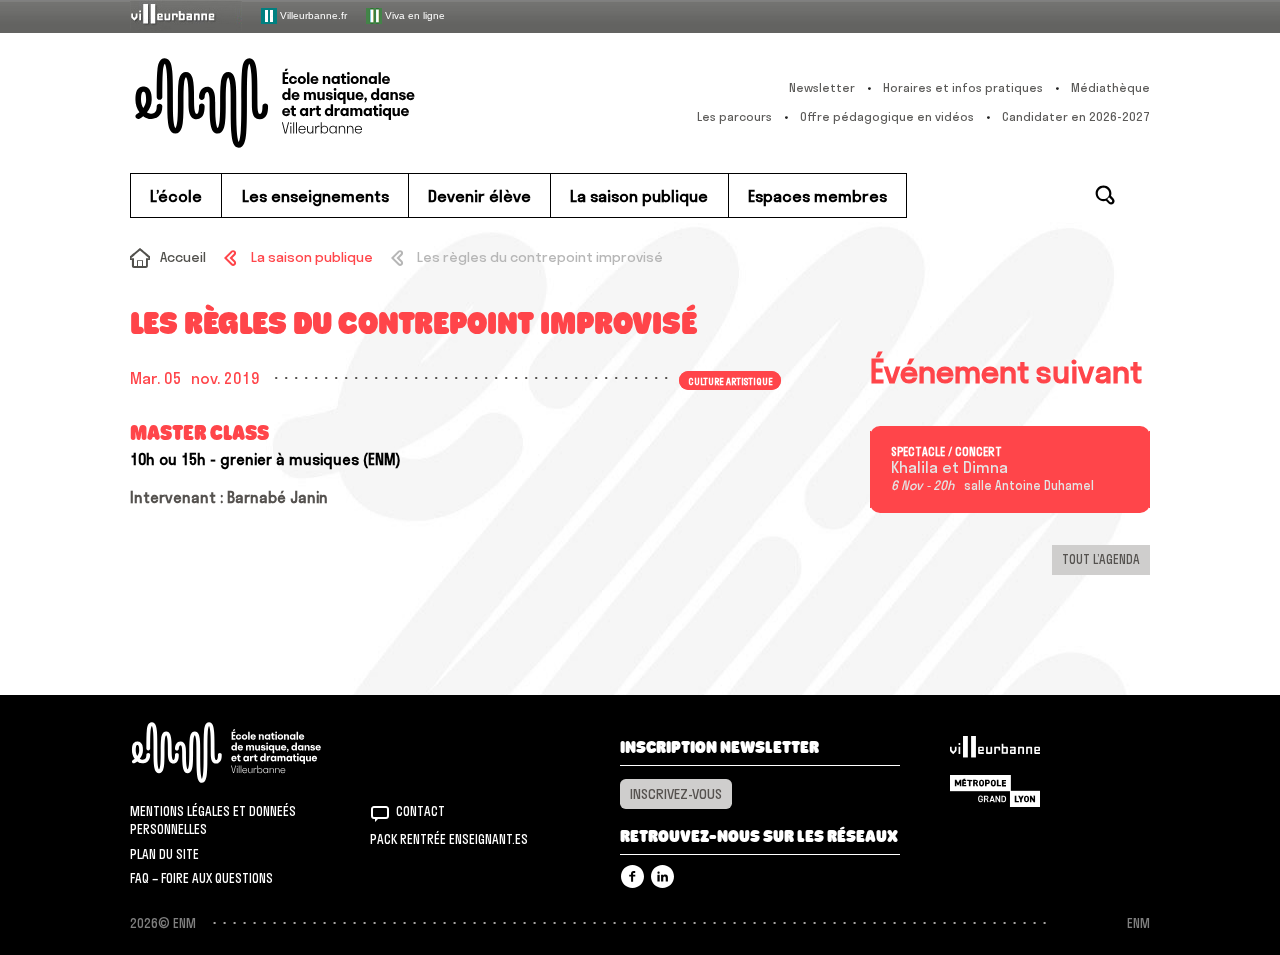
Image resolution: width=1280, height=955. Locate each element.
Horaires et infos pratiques (963, 87)
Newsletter (822, 87)
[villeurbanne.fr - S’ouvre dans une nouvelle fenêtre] (186, 15)
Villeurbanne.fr (312, 14)
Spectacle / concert (946, 452)
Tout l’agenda (1101, 559)
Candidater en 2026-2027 (1076, 116)
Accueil (183, 257)
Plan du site (164, 854)
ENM (252, 752)
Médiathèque (1110, 87)
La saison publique (311, 257)
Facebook (632, 876)
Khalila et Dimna (949, 468)
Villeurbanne (995, 752)
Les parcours (734, 116)
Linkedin (662, 876)
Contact (420, 811)
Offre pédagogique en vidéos (887, 116)
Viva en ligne (413, 14)
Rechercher (1105, 195)
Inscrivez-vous (676, 794)
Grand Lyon (995, 791)
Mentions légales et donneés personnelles (213, 820)
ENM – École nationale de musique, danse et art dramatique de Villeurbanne (315, 103)
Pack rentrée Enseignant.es (449, 839)
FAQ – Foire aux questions (201, 878)
